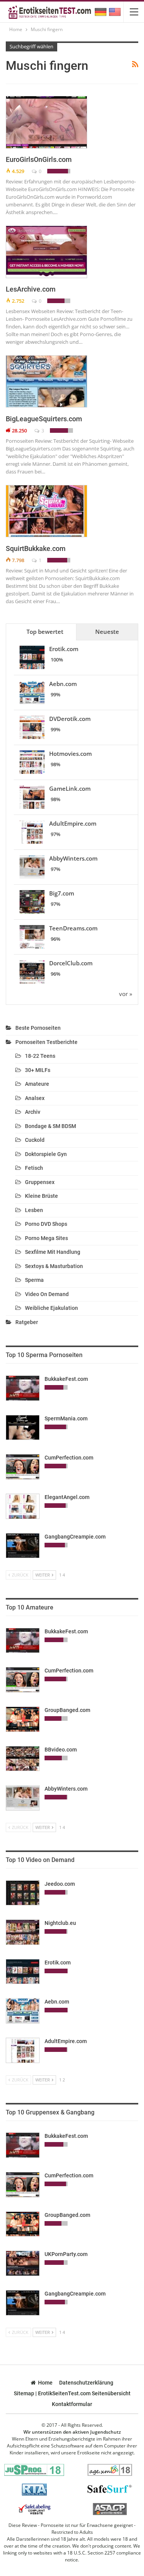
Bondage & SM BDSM (50, 1126)
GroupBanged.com (67, 1710)
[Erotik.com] (23, 1972)
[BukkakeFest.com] (23, 1388)
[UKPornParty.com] (23, 2263)
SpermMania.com (66, 1418)
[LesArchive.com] (46, 252)
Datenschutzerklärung (86, 2383)
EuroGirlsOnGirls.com (39, 159)
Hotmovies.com (70, 754)
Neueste (107, 632)
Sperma (34, 1280)
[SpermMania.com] (23, 1428)
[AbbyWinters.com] (23, 1798)
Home (45, 2383)
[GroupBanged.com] (23, 1719)
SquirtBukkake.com (36, 548)
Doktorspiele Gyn (46, 1154)
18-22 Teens (40, 1056)
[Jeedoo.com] (23, 1893)
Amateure (37, 1084)
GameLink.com (70, 788)
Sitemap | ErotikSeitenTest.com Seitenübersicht (72, 2393)
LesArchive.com (31, 289)
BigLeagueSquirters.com (44, 419)
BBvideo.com (61, 1750)
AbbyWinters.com (73, 858)
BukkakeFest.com (66, 1379)
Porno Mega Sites (46, 1238)
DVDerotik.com (70, 719)
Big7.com (62, 893)
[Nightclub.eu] (23, 1932)
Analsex (35, 1098)
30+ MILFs (38, 1070)
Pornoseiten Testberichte (46, 1042)
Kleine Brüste (41, 1196)
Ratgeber (27, 1322)
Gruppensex (40, 1182)
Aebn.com (63, 684)
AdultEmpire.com (73, 823)
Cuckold (35, 1140)
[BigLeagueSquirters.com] (46, 381)
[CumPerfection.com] (23, 1467)
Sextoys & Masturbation (54, 1266)
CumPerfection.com (69, 1458)
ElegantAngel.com (67, 1497)
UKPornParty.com (66, 2254)
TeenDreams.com (73, 928)
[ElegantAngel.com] (23, 1506)
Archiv (33, 1112)
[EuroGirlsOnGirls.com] (46, 122)
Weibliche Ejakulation (51, 1308)
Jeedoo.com (60, 1884)
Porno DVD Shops (46, 1224)
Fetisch (34, 1168)
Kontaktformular (72, 2404)
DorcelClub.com (71, 963)
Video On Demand (47, 1294)
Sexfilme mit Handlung (53, 1252)
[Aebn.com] (23, 2011)
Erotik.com (64, 649)
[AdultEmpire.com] (23, 2050)
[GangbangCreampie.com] (23, 1546)
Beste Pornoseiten (38, 1028)
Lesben (34, 1210)
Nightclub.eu (60, 1923)
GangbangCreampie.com (75, 1537)
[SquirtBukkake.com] (46, 511)
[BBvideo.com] (23, 1759)
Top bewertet (45, 632)
